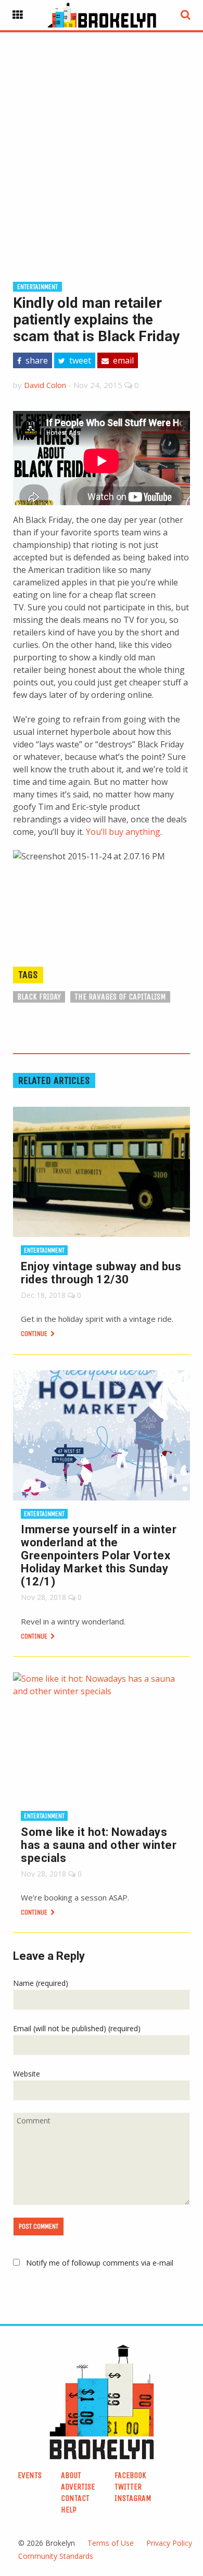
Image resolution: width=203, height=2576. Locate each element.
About (71, 2475)
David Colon (45, 385)
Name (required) (41, 1983)
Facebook (130, 2475)
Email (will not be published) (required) (77, 2028)
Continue (35, 1334)
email (122, 360)
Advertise (78, 2487)
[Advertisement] (102, 140)
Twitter (128, 2487)
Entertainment (37, 287)
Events (30, 2475)
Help (69, 2510)
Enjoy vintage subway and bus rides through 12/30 (101, 1273)
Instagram (133, 2498)
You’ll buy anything (123, 832)
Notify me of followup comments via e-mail (100, 2263)
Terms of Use (111, 2543)
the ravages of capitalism (120, 997)
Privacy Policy (169, 2543)
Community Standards (56, 2556)
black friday (39, 997)
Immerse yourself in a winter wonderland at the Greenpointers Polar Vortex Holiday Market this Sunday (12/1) (99, 1555)
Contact (75, 2498)
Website (27, 2074)
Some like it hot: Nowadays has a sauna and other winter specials (99, 1845)
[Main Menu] (18, 15)
